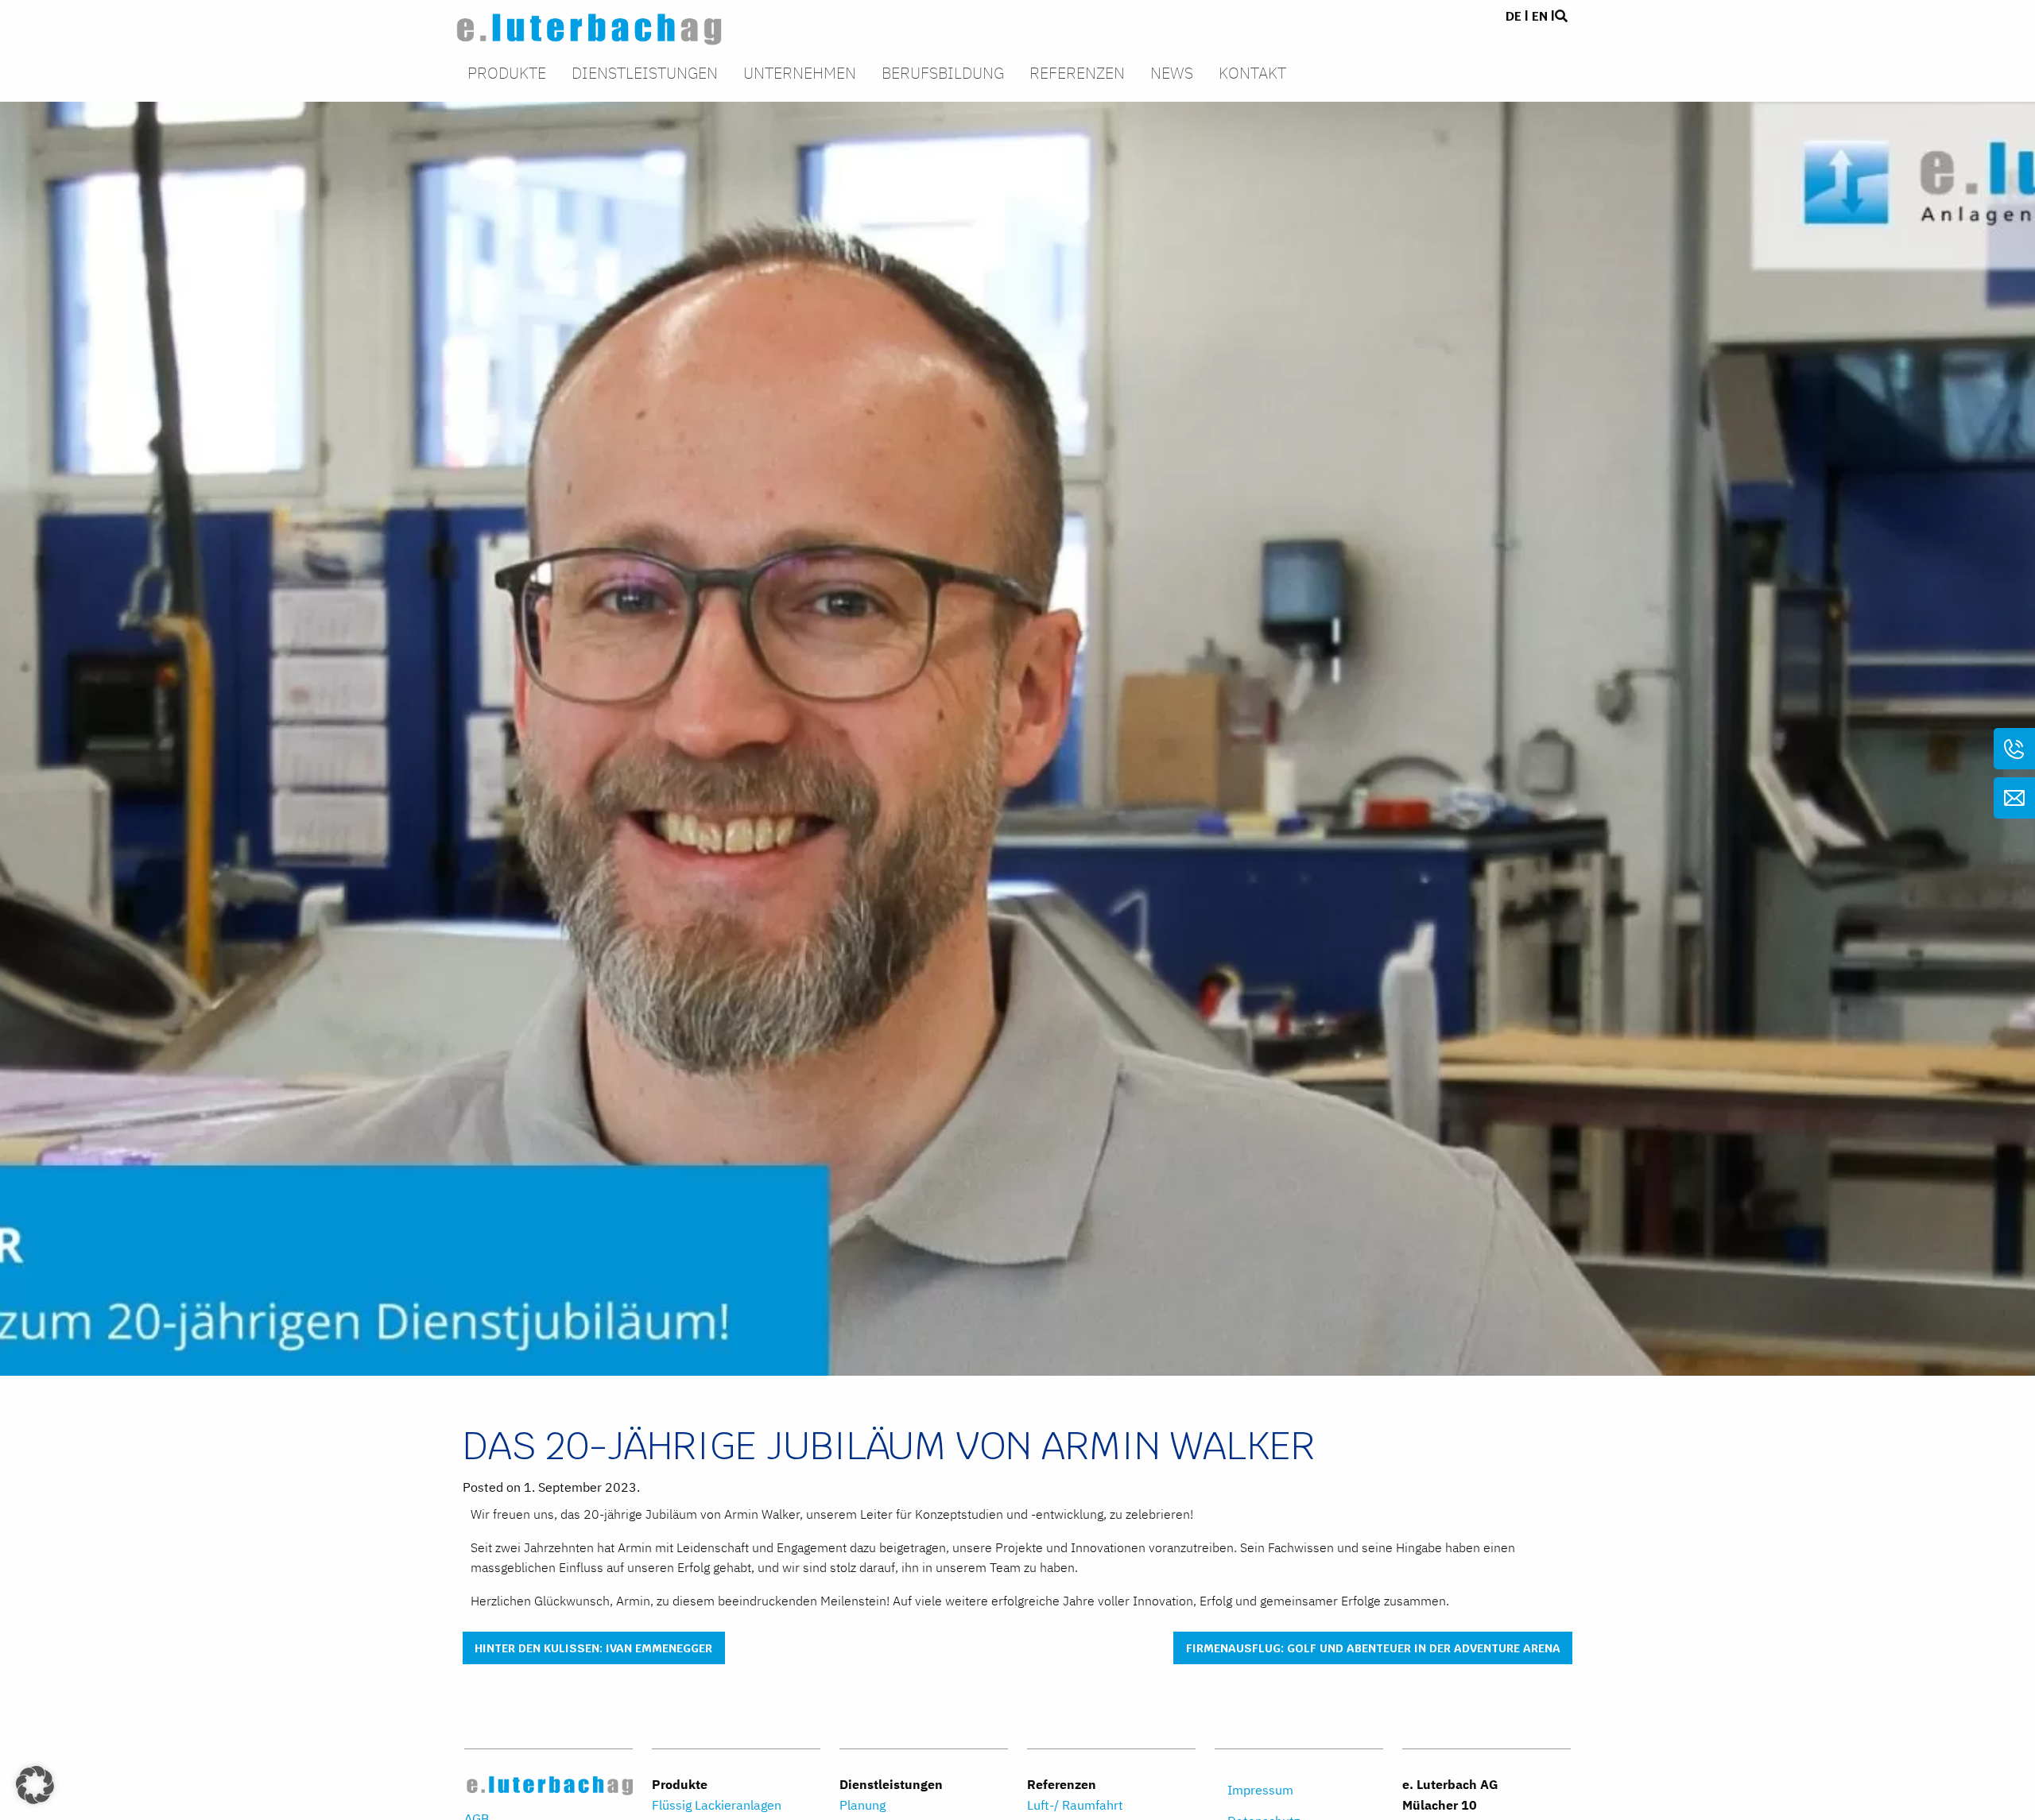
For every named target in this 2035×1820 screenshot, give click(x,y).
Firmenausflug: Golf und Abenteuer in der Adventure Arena (1373, 1648)
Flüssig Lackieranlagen (717, 1805)
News (1172, 74)
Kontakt (1252, 74)
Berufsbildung (943, 74)
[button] (35, 1785)
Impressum (1260, 1790)
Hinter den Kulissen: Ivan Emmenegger (593, 1648)
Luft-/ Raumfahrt (1075, 1805)
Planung (862, 1805)
